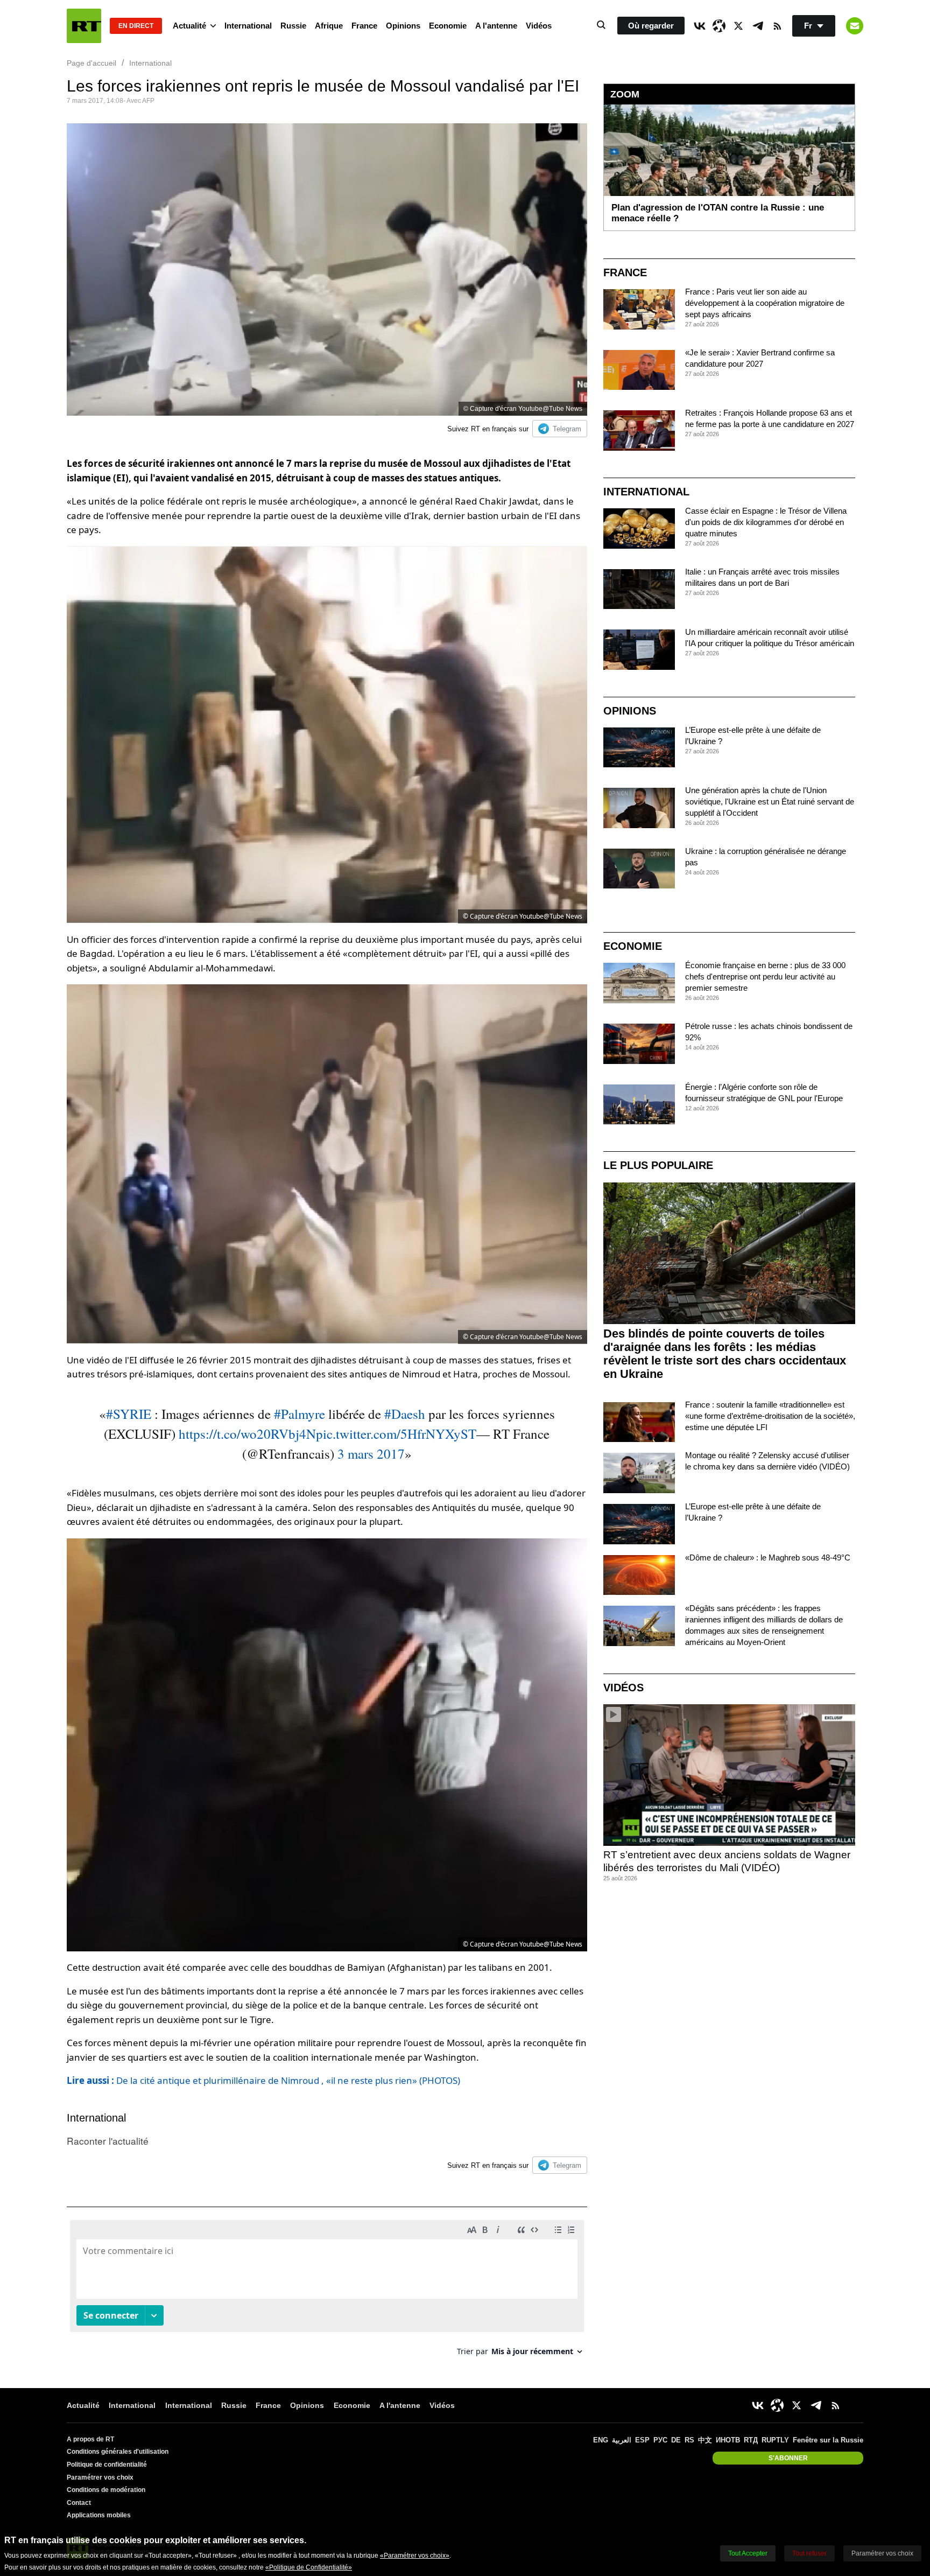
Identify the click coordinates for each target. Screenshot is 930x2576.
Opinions (403, 26)
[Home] (84, 26)
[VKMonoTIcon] (700, 26)
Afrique (329, 26)
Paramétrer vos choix (100, 2477)
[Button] (855, 26)
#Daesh (405, 1414)
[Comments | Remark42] (327, 2292)
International (248, 26)
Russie (293, 26)
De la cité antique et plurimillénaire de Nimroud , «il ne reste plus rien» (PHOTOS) (263, 2080)
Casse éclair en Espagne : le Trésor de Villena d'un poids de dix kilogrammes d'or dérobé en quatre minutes (766, 522)
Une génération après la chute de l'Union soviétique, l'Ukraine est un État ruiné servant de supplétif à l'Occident (770, 801)
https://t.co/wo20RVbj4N (247, 1434)
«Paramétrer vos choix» (415, 2556)
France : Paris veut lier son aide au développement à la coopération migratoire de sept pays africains (765, 303)
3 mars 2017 (371, 1454)
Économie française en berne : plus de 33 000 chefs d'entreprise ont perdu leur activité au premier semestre (765, 976)
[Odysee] (719, 26)
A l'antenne (496, 26)
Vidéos (539, 26)
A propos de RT (90, 2439)
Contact (79, 2503)
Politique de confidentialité (107, 2465)
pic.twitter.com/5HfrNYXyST (396, 1434)
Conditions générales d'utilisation (118, 2452)
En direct (136, 26)
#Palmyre (300, 1414)
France (364, 26)
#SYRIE (129, 1414)
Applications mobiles (99, 2515)
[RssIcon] (777, 26)
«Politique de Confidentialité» (309, 2567)
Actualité (189, 26)
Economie (448, 26)
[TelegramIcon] (758, 26)
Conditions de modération (106, 2490)
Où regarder (651, 26)
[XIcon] (738, 26)
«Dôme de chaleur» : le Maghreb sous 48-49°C (768, 1557)
